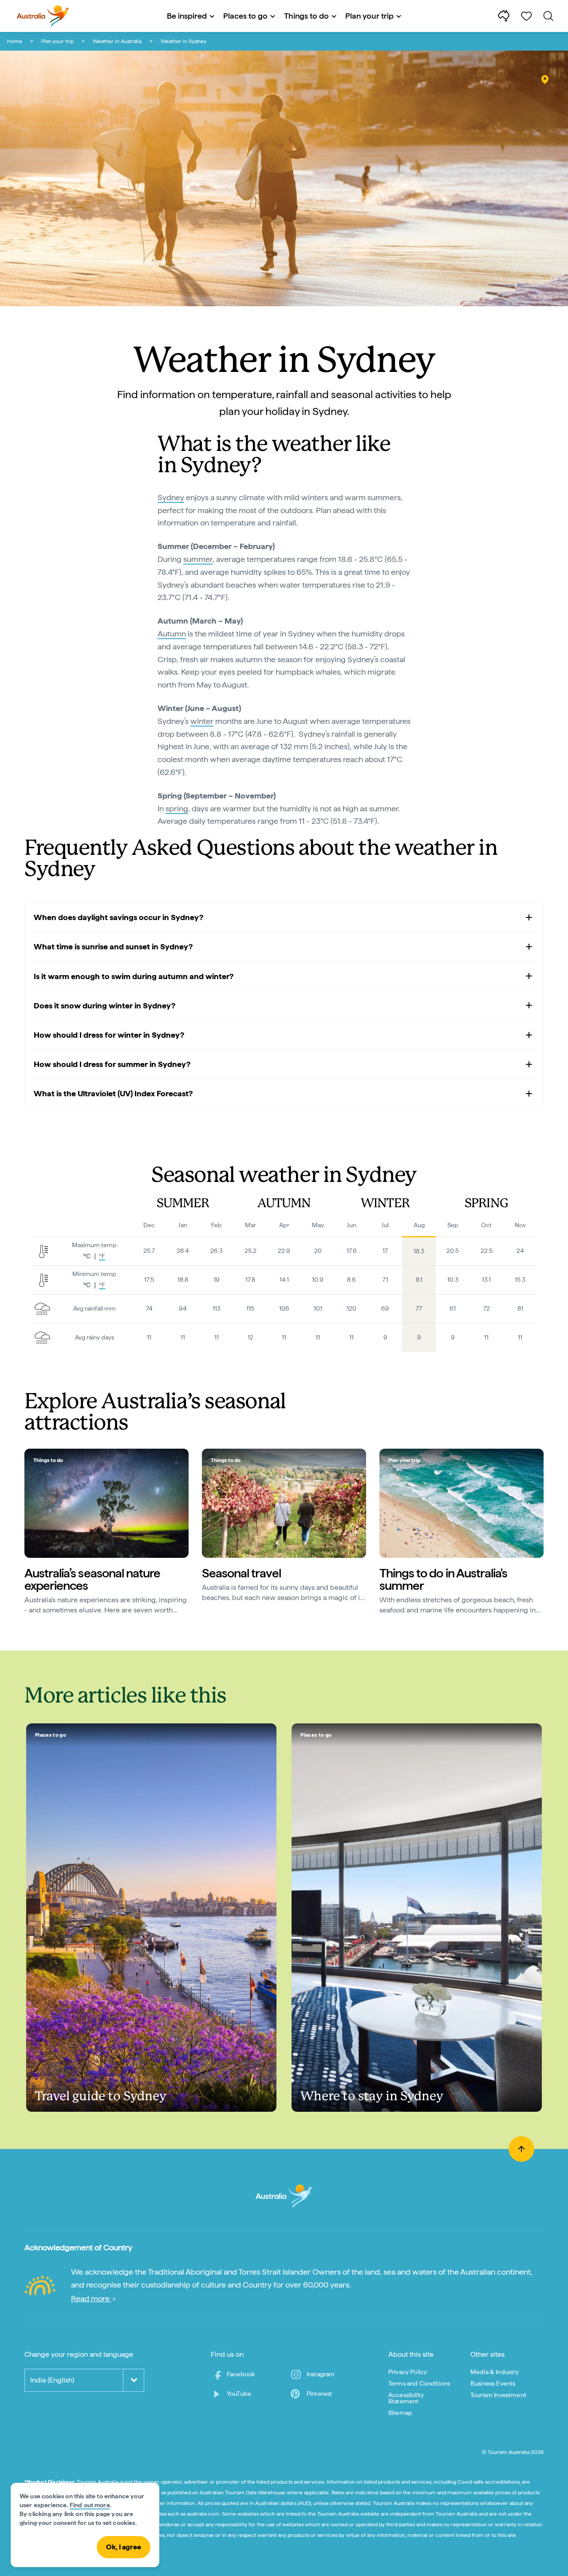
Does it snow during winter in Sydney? (105, 1006)
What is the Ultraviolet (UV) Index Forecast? (113, 1093)
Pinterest (319, 2394)
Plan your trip (57, 41)
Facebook (241, 2374)
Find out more (90, 2505)
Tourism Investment (498, 2395)
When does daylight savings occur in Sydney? (118, 917)
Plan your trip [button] (369, 16)
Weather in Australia (117, 41)
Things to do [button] (306, 16)
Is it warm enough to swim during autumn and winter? (134, 976)
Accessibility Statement (406, 2398)
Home (15, 41)
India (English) (52, 2380)
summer (198, 559)
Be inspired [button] (187, 16)
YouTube (239, 2394)
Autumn (172, 634)
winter (202, 721)
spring (177, 808)
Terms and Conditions (419, 2383)
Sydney (171, 497)
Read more (91, 2298)
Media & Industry (495, 2372)
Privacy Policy (408, 2372)
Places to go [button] (245, 16)
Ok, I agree (124, 2547)
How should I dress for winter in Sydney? (109, 1035)
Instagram (321, 2374)
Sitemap (400, 2413)
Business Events (493, 2383)
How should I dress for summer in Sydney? (112, 1064)
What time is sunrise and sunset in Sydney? (113, 946)
